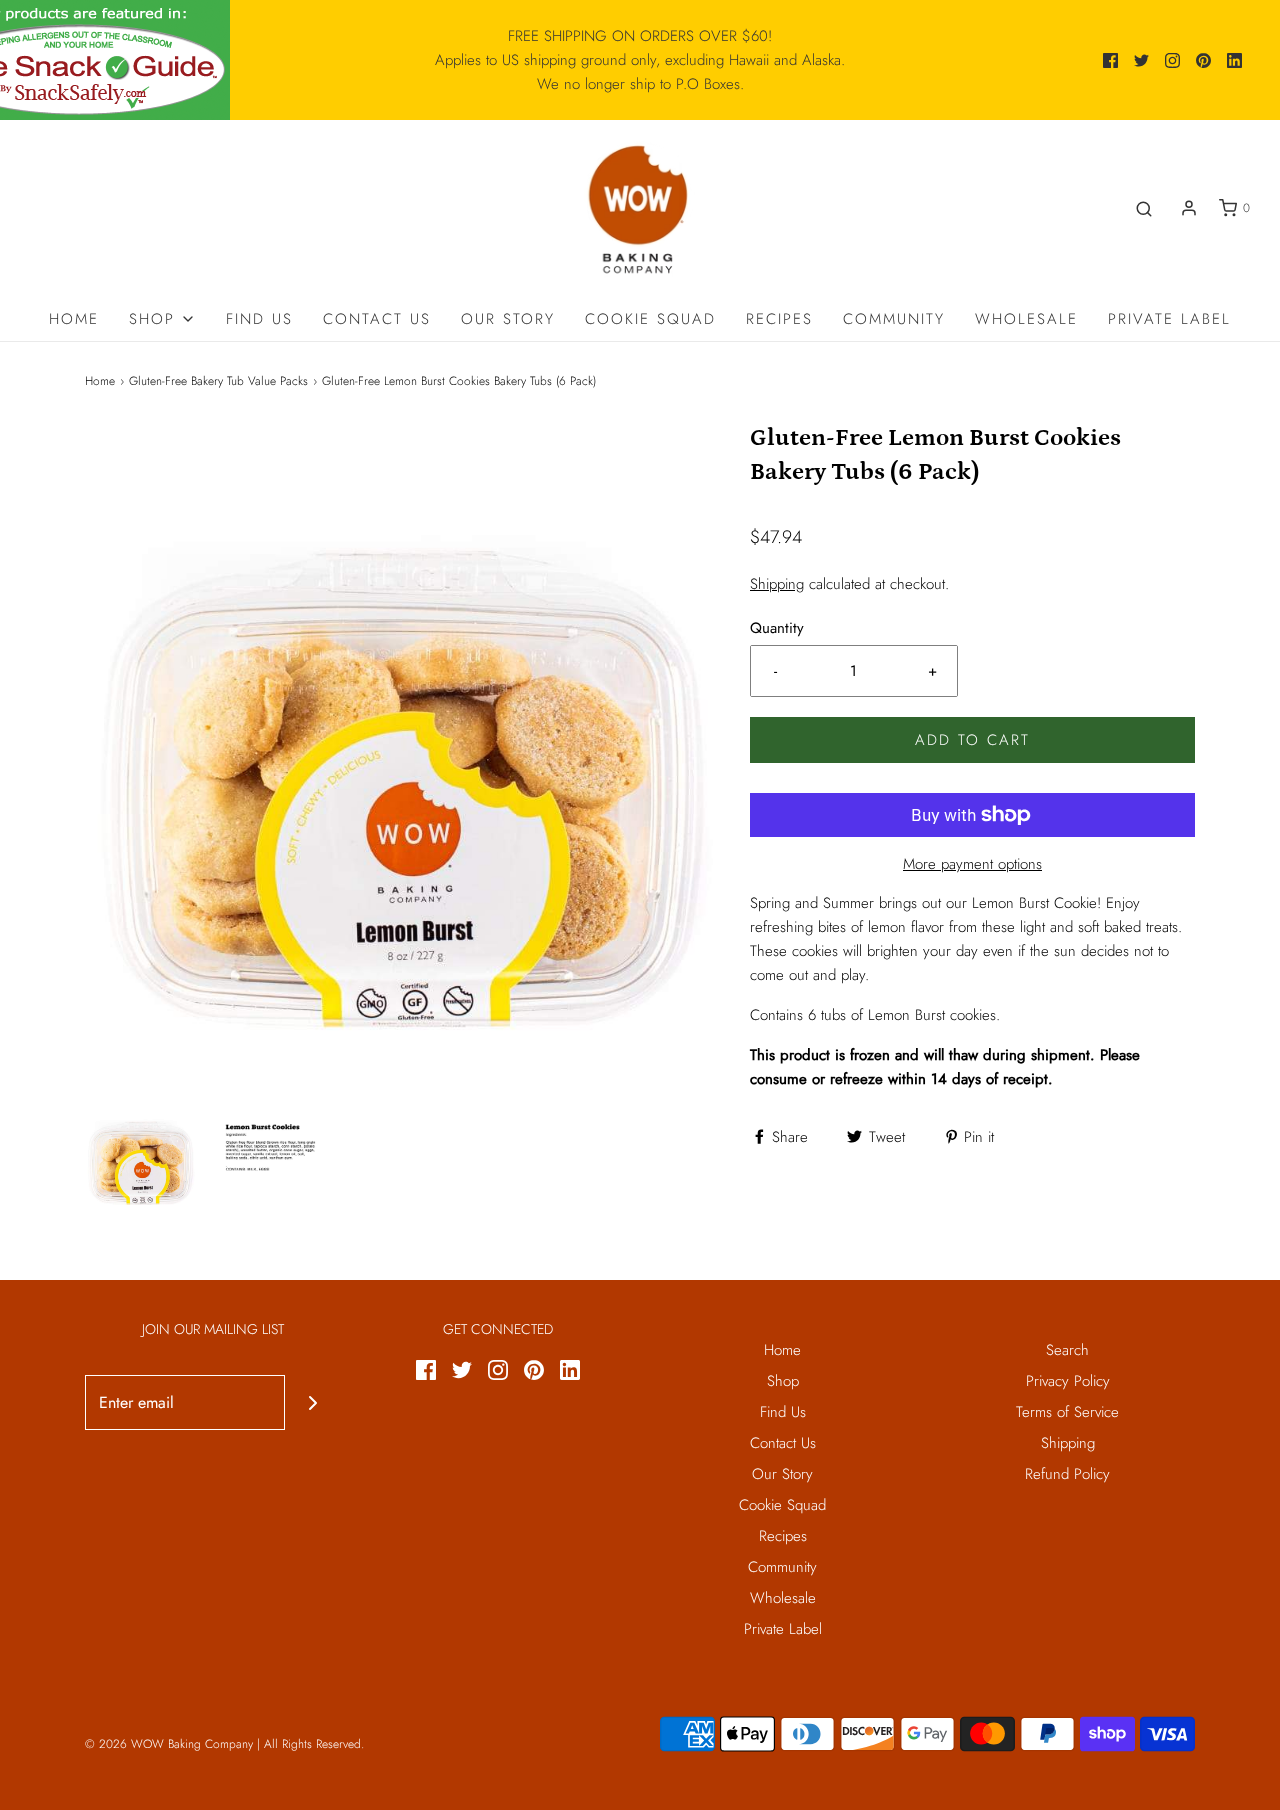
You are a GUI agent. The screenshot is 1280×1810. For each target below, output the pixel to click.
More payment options (972, 864)
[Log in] (1189, 208)
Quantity (777, 628)
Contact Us (377, 319)
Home (74, 319)
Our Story (508, 319)
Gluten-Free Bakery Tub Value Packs (218, 381)
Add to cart (972, 740)
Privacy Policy (1068, 1381)
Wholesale (1026, 319)
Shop (783, 1381)
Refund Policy (1067, 1474)
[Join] (312, 1402)
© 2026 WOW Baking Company (169, 1744)
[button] (140, 1155)
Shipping (777, 584)
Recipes (779, 319)
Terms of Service (1067, 1412)
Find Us (259, 319)
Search (1067, 1350)
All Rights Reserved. (314, 1744)
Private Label (1169, 319)
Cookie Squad (650, 319)
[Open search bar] (1144, 208)
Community (894, 319)
